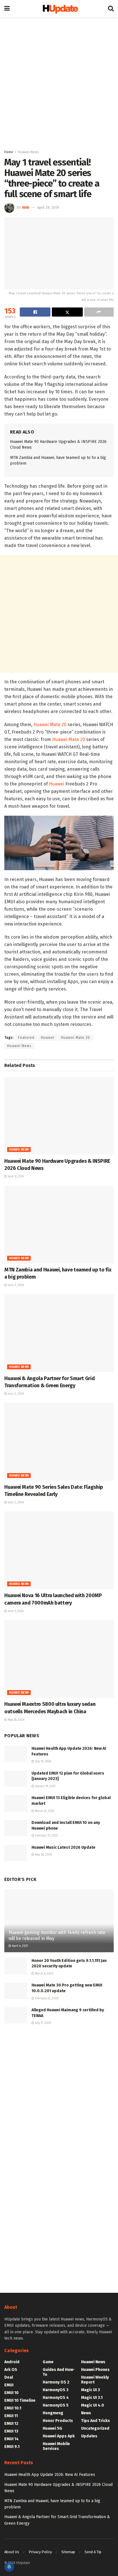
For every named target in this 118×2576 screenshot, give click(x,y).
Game (48, 2362)
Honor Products (58, 2421)
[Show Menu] (7, 9)
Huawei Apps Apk (59, 2436)
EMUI (9, 2385)
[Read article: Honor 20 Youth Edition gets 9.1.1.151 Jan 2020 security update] (16, 1966)
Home (9, 152)
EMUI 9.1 (12, 2447)
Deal (9, 2377)
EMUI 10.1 (13, 2408)
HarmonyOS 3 (56, 2390)
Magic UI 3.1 (92, 2398)
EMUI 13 (11, 2431)
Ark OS (11, 2370)
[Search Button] (111, 9)
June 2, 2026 (15, 1394)
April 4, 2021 (20, 1946)
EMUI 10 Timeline (20, 2400)
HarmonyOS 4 (56, 2398)
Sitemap (68, 2552)
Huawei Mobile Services (56, 2446)
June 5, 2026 (15, 1176)
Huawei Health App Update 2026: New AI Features (50, 2475)
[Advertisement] (59, 82)
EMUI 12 (11, 2424)
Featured (26, 1038)
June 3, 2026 (15, 1285)
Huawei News (28, 152)
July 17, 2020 (43, 2023)
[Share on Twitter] (67, 312)
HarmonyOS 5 (56, 2405)
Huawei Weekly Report (95, 2380)
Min (25, 207)
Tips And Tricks (96, 2421)
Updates (89, 2436)
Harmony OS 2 (56, 2382)
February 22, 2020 (46, 1998)
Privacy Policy (40, 2552)
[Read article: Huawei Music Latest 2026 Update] (16, 1853)
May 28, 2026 (16, 1720)
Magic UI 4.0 (93, 2405)
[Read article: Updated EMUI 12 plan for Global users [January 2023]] (16, 1779)
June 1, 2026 (15, 1611)
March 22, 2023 (44, 1811)
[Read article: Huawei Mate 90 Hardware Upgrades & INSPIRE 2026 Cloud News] (59, 1116)
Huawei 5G (52, 2428)
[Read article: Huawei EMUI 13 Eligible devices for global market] (16, 1803)
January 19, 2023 (45, 1786)
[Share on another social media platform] (99, 312)
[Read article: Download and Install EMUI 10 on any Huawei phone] (16, 1828)
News (86, 2413)
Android (12, 2362)
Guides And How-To (59, 2372)
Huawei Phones (95, 2370)
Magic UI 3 (91, 2390)
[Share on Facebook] (35, 312)
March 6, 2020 (44, 1974)
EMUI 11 (11, 2416)
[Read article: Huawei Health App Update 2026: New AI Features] (16, 1754)
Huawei (57, 784)
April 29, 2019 (48, 207)
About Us (12, 2552)
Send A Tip (93, 2552)
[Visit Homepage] (59, 9)
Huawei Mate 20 (50, 725)
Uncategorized (95, 2428)
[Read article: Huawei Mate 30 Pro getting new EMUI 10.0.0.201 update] (16, 1991)
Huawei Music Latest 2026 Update (63, 1847)
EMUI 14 (11, 2439)
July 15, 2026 (43, 1761)
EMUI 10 (11, 2393)
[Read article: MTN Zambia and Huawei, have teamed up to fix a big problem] (59, 1225)
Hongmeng (53, 2413)
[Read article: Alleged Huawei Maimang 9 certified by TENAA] (16, 2015)
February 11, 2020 (46, 1836)
